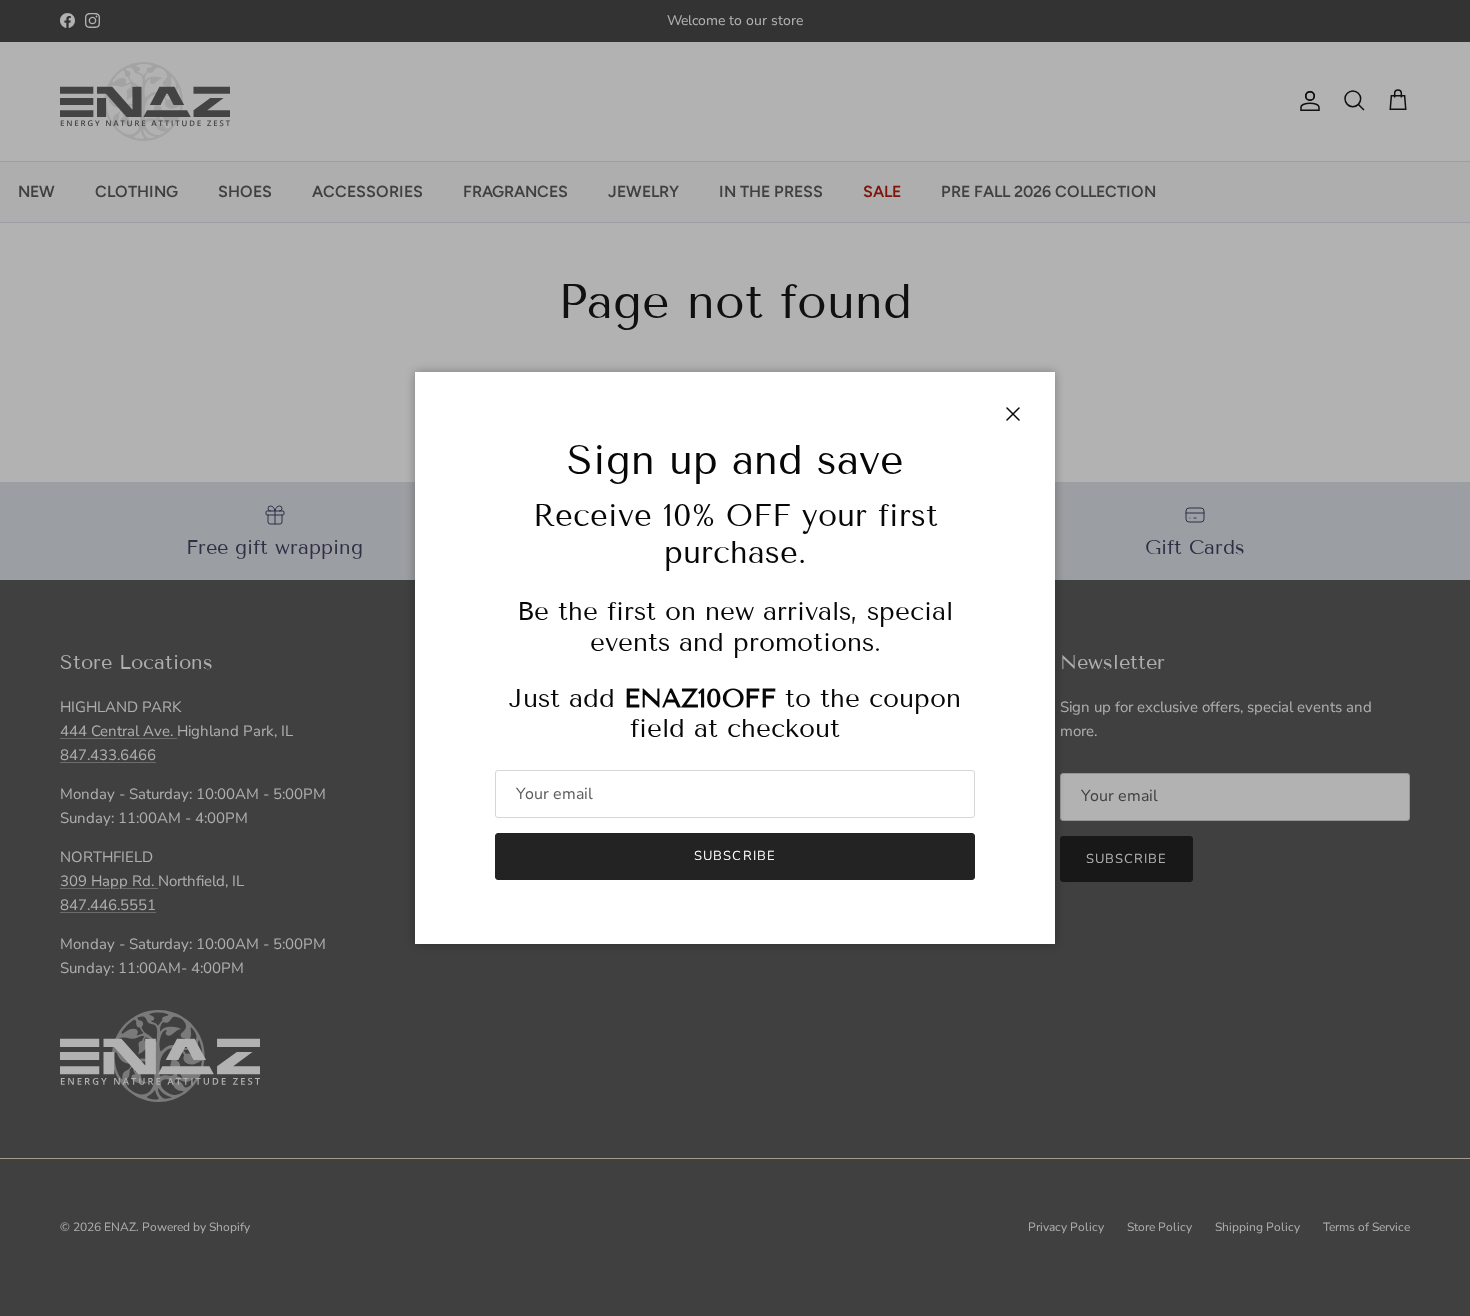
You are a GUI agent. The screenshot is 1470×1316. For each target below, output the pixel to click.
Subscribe (734, 856)
